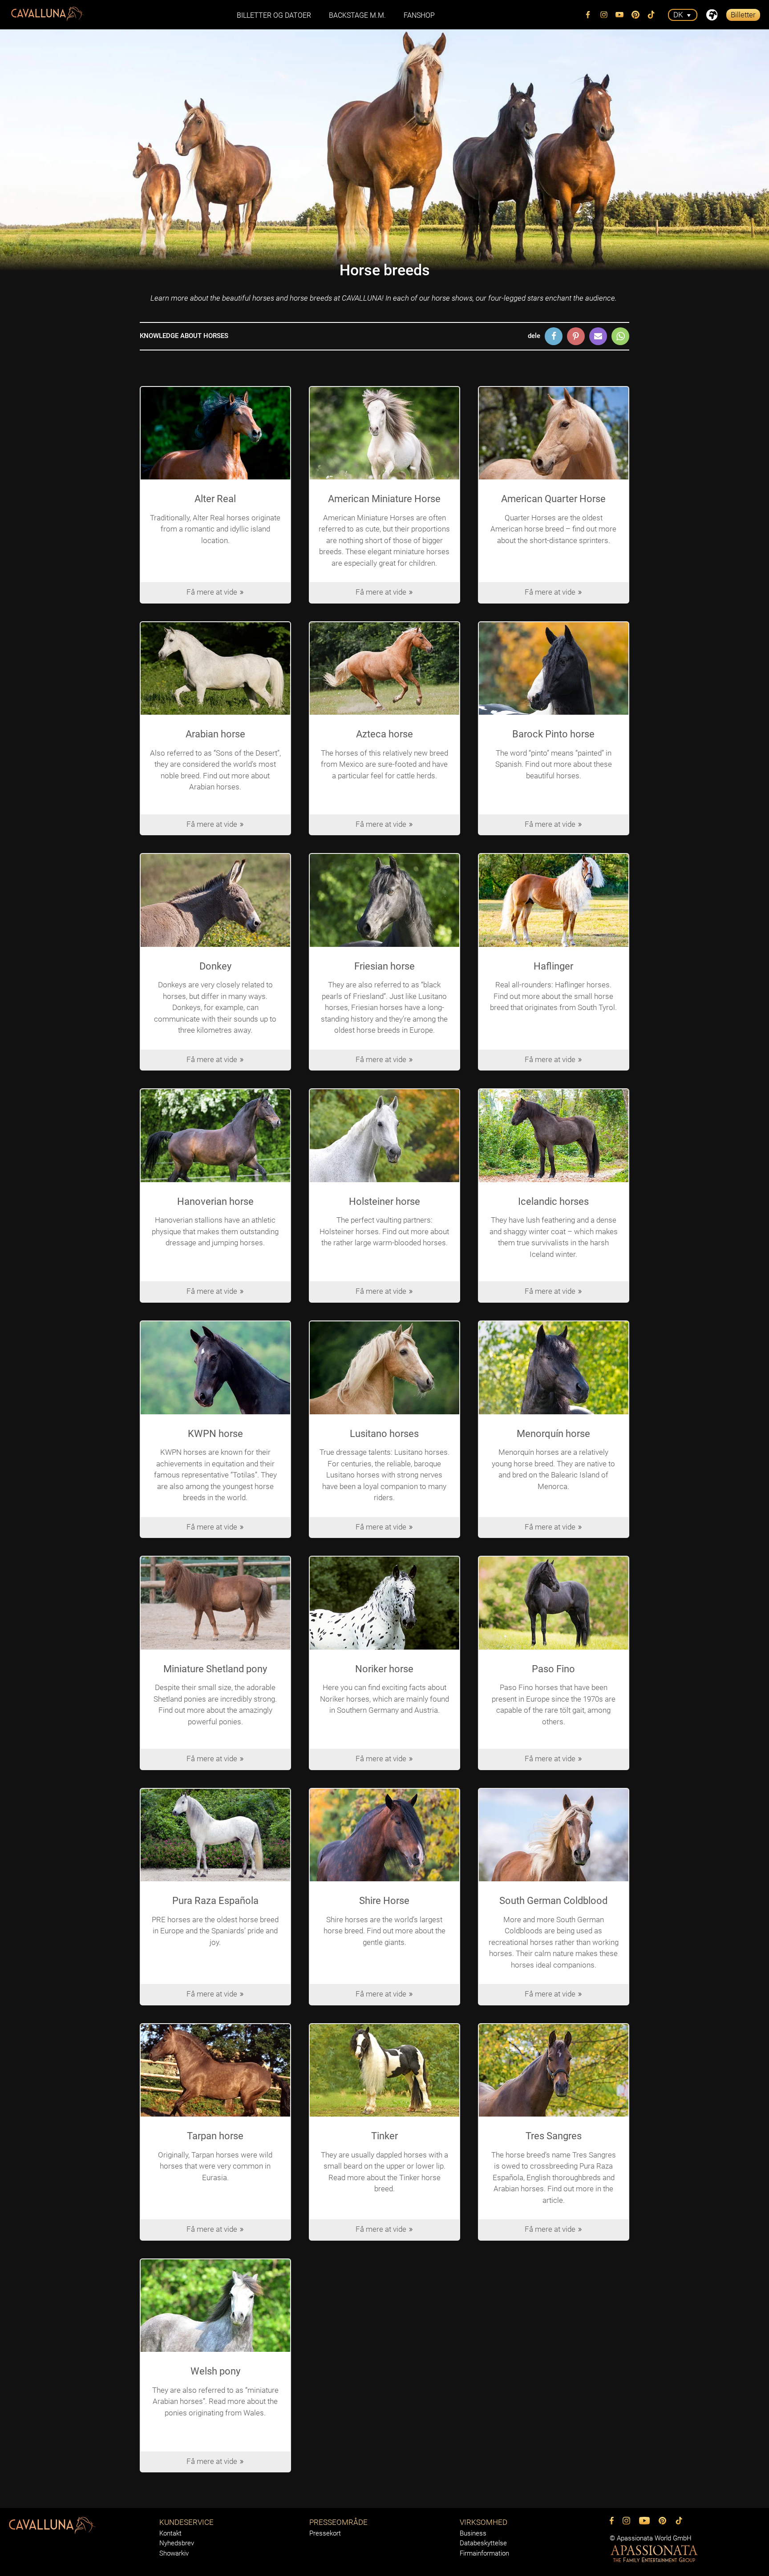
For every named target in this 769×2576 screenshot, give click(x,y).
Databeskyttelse (483, 2543)
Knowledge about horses (184, 336)
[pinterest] (635, 15)
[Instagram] (604, 15)
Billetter (743, 15)
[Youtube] (620, 15)
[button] (554, 336)
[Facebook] (588, 15)
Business (473, 2533)
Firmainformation (484, 2553)
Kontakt (170, 2533)
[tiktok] (652, 15)
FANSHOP (419, 15)
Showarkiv (174, 2553)
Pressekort (325, 2533)
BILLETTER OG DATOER (274, 15)
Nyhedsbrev (177, 2543)
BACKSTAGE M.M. (357, 15)
